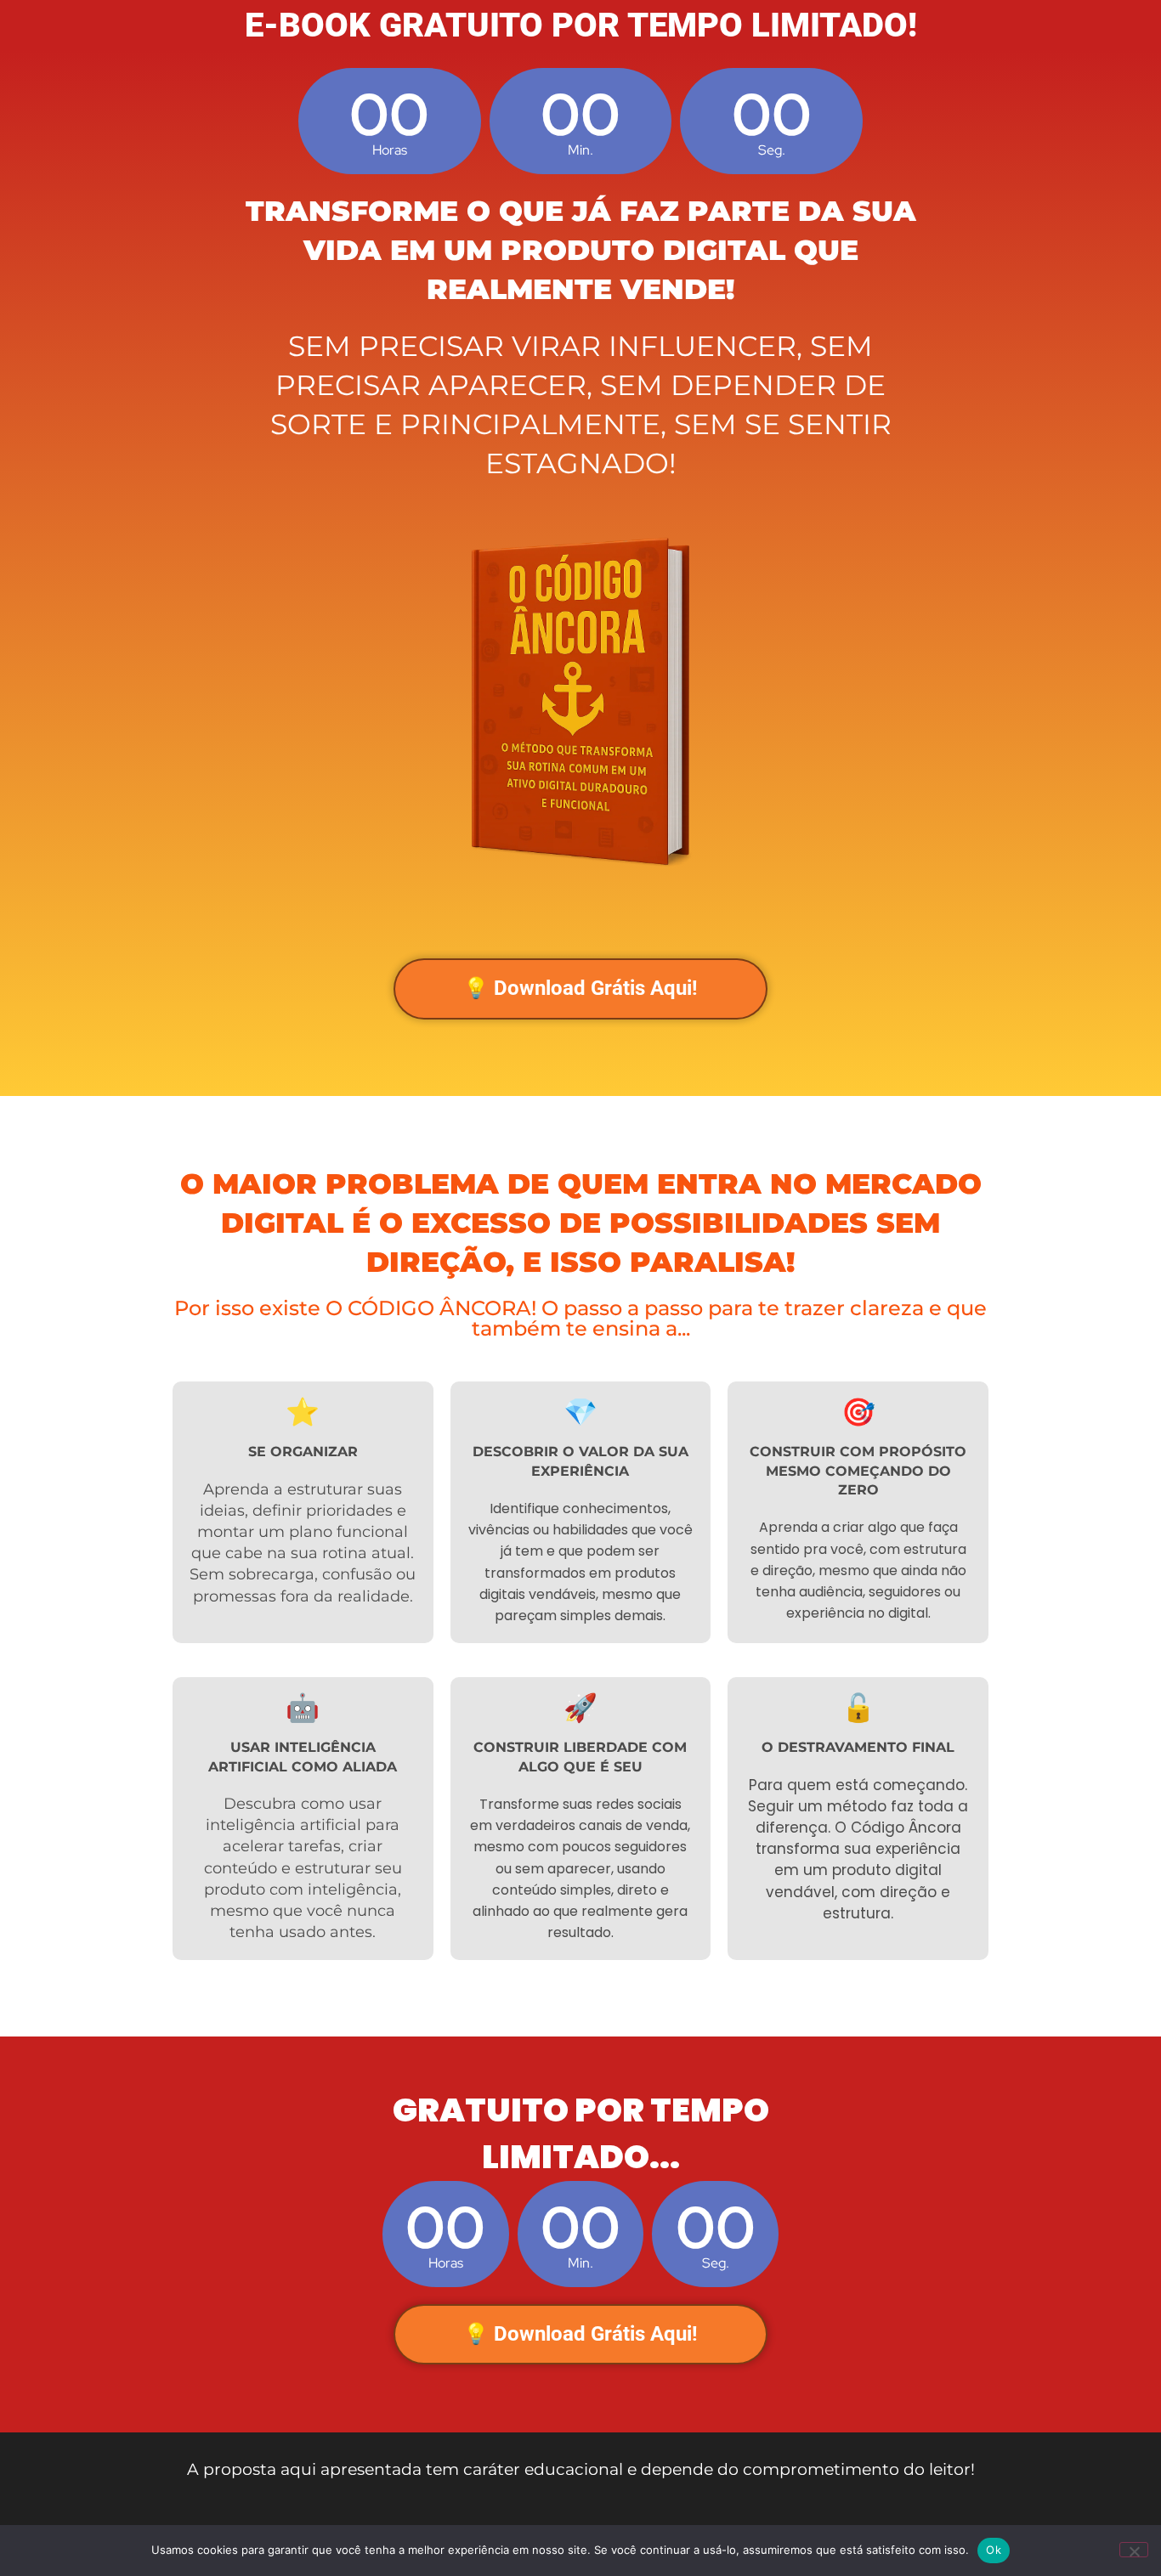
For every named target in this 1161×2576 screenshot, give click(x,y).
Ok (994, 2550)
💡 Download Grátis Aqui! (580, 988)
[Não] (1134, 2550)
